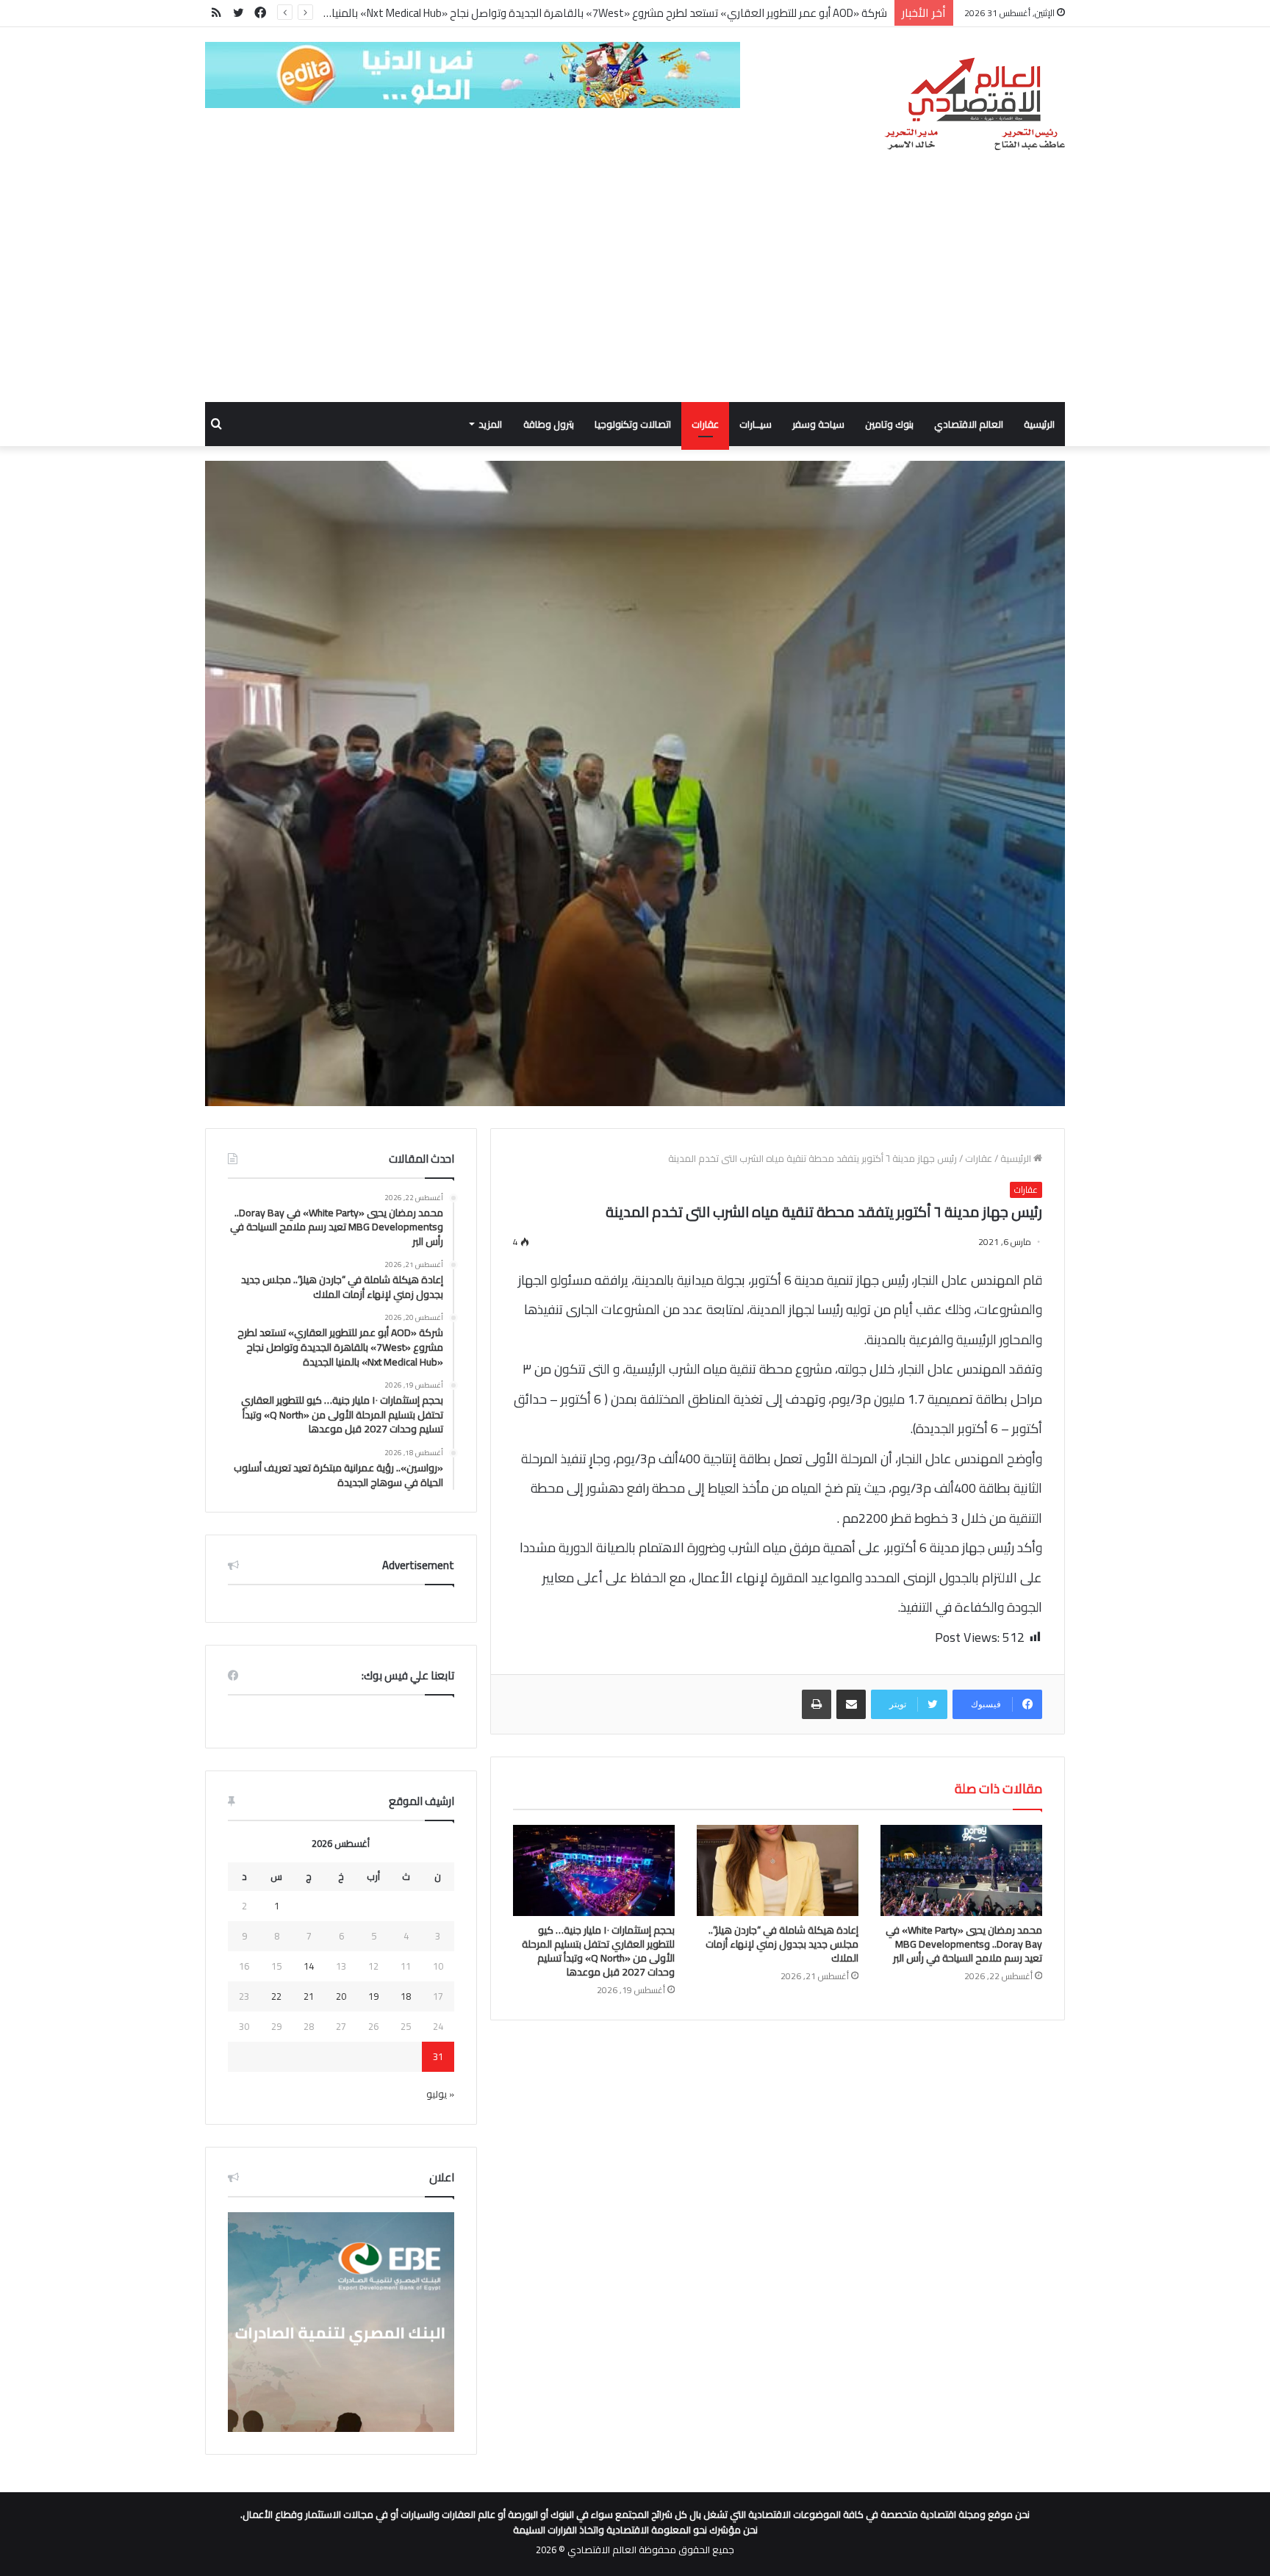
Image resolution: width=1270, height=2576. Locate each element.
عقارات (705, 424)
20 (341, 1996)
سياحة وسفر (818, 424)
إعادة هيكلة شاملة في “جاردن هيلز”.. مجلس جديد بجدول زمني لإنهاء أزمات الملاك (782, 1944)
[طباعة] (817, 1704)
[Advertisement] (635, 292)
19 (373, 1996)
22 (276, 1996)
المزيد (490, 424)
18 (406, 1996)
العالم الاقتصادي (969, 424)
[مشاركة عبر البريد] (851, 1704)
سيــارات (756, 424)
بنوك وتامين (889, 424)
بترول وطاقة (549, 424)
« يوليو (440, 2094)
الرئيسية (1039, 424)
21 (309, 1996)
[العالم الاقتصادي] (974, 104)
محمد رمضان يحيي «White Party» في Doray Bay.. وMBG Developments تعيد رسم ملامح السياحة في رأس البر (964, 1944)
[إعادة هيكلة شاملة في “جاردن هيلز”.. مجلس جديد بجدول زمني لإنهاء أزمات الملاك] (778, 1870)
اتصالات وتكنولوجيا (633, 424)
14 (309, 1966)
